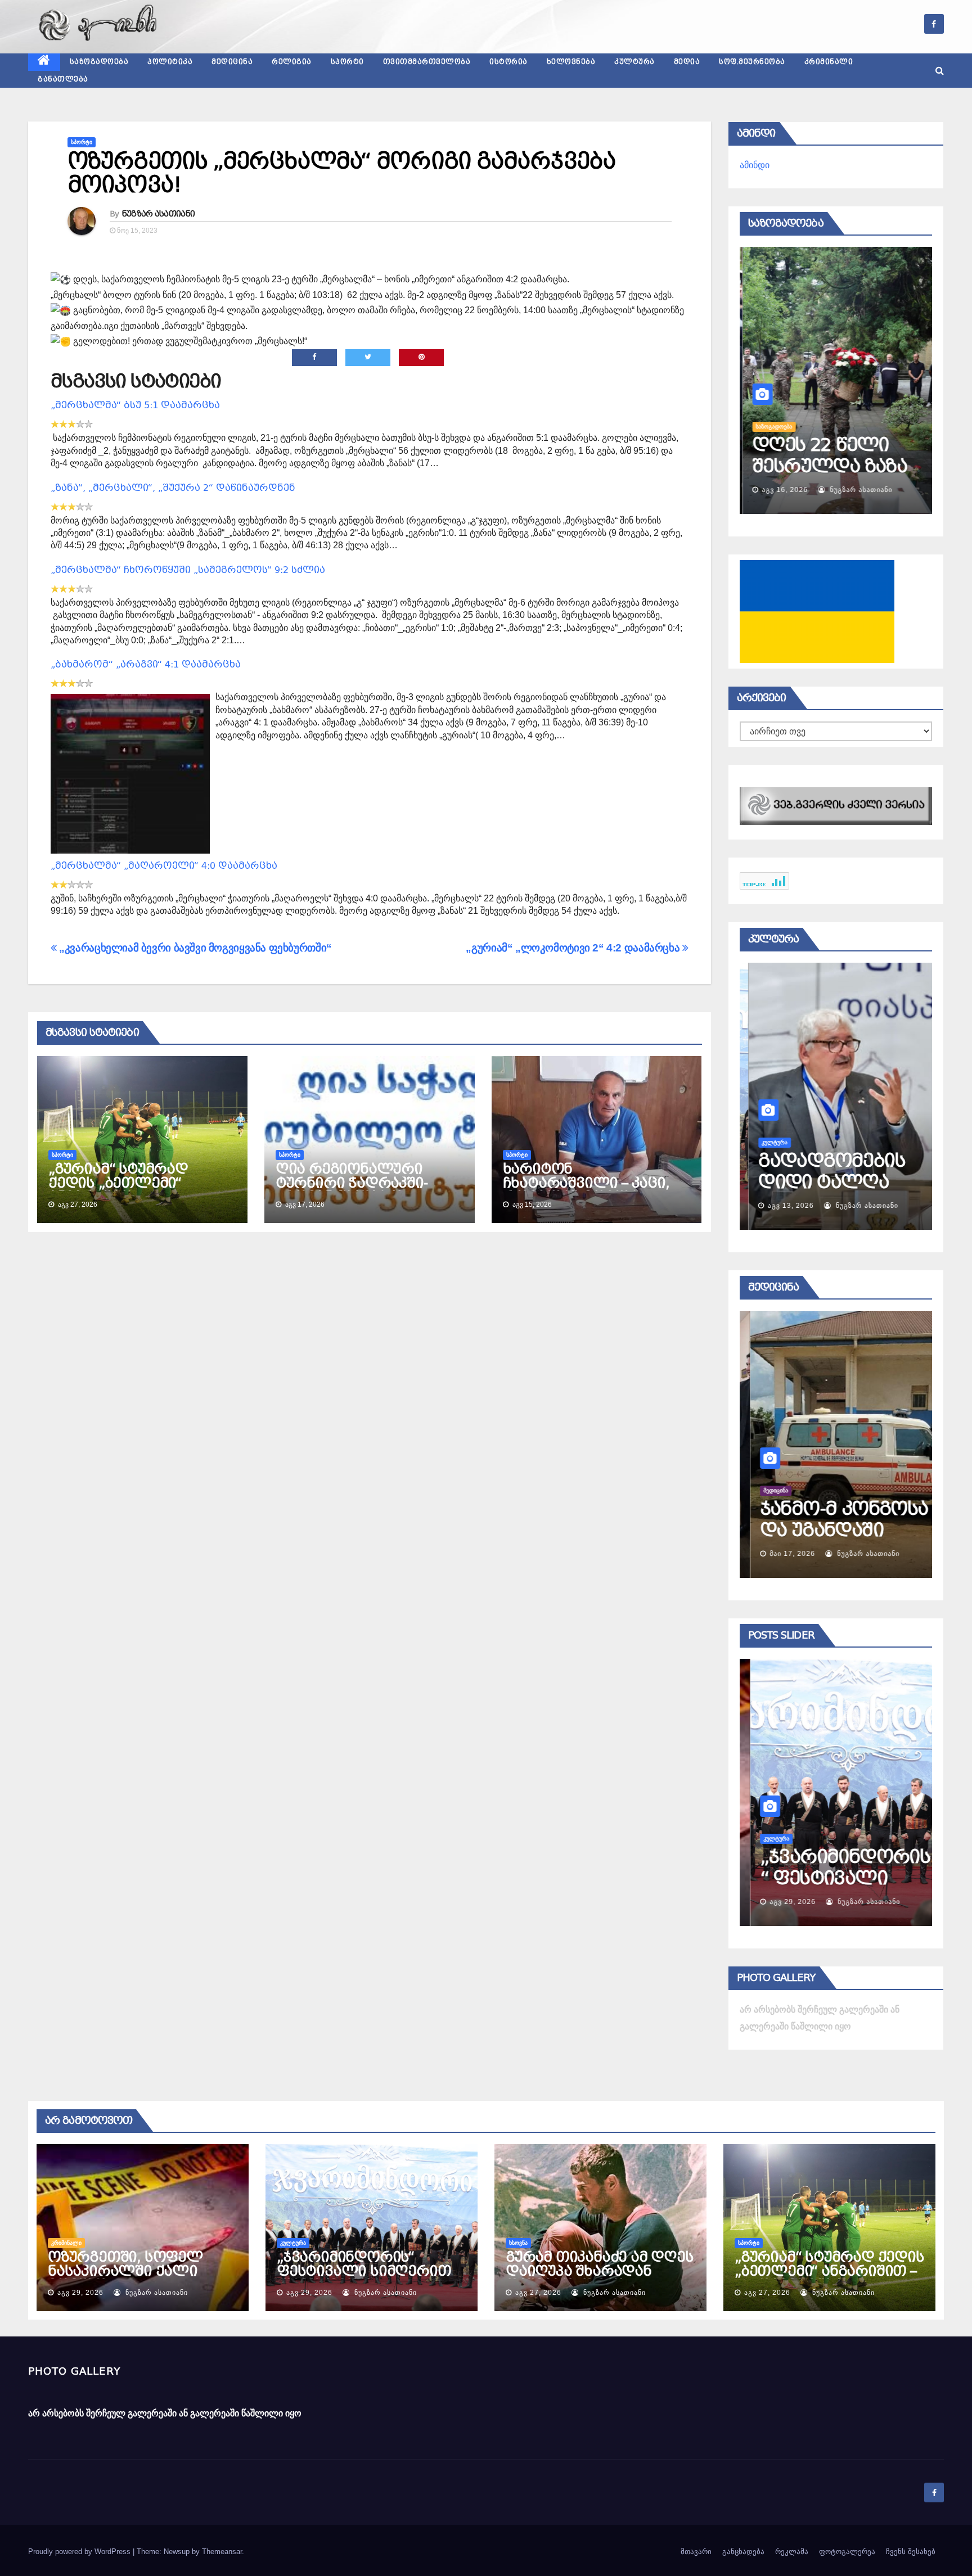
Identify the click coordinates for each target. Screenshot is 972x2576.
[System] (836, 806)
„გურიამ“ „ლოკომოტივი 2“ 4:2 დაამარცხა (574, 948)
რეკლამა (792, 2552)
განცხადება (743, 2552)
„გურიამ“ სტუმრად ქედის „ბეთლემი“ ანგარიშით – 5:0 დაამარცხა (118, 1190)
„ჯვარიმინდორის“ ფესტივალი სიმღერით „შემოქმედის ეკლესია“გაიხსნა (364, 2278)
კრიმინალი (829, 62)
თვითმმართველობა (427, 62)
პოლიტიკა (170, 62)
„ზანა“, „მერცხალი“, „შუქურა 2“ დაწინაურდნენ (173, 488)
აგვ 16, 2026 (782, 490)
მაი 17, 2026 (782, 1554)
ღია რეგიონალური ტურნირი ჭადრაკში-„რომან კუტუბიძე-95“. (354, 1183)
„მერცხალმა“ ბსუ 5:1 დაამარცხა (135, 405)
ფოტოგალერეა (847, 2552)
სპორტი (347, 62)
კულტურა (634, 62)
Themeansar (222, 2552)
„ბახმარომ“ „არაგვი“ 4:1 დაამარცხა (146, 664)
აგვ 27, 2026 (538, 2293)
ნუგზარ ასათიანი (159, 214)
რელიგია (292, 62)
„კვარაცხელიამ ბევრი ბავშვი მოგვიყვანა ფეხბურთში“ (194, 948)
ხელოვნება (571, 62)
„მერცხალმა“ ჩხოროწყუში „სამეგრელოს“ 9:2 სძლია (188, 570)
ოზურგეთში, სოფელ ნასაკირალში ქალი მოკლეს (125, 2271)
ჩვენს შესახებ (911, 2552)
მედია (687, 62)
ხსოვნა (518, 2243)
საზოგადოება (99, 62)
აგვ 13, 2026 (782, 1206)
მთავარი (696, 2552)
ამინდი (755, 165)
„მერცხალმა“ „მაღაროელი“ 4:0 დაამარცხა (164, 866)
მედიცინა (232, 62)
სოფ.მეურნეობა (752, 62)
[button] (940, 71)
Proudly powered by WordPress (80, 2552)
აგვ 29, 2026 (782, 1902)
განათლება (63, 79)
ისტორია (508, 62)
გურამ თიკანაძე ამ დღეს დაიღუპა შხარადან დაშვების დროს (600, 2271)
